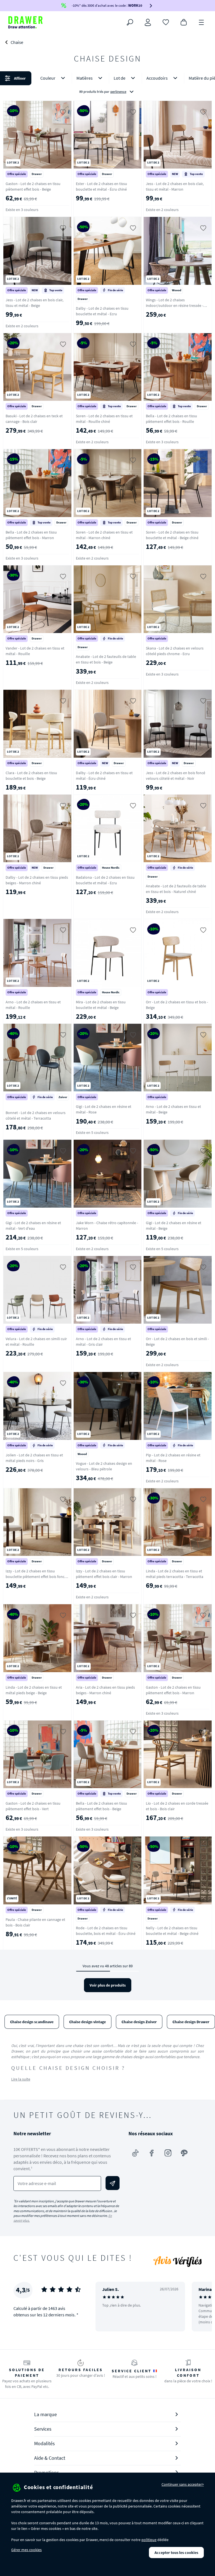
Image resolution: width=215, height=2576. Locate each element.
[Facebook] (152, 2153)
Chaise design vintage (87, 2022)
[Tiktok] (135, 2153)
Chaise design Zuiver (139, 2022)
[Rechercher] (130, 22)
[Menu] (202, 22)
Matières (85, 78)
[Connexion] (148, 22)
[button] (107, 85)
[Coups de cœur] (166, 22)
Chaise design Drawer (191, 2022)
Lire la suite (21, 2079)
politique (149, 2540)
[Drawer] (25, 22)
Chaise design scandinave (32, 2022)
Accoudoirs (157, 78)
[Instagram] (168, 2153)
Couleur (48, 78)
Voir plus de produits (108, 1985)
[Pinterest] (184, 2153)
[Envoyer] (113, 2183)
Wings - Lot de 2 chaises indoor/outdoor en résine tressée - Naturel (175, 305)
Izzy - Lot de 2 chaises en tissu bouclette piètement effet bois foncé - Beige (37, 1577)
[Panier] (184, 22)
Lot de (120, 78)
